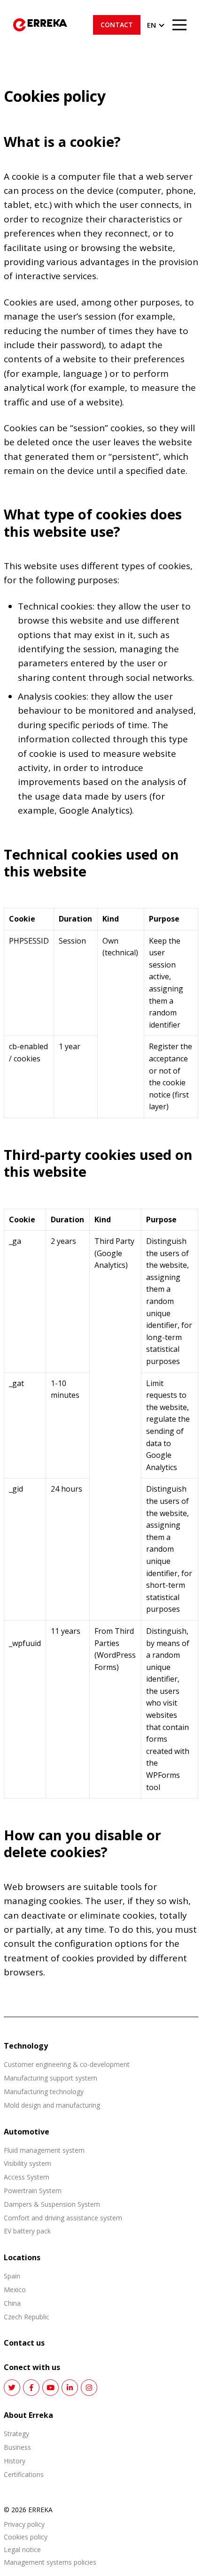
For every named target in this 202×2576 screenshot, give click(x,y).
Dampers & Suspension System (52, 2204)
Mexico (15, 2290)
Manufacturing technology (44, 2092)
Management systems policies (50, 2563)
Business (17, 2447)
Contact (117, 25)
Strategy (16, 2434)
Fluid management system (44, 2150)
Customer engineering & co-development (67, 2064)
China (12, 2303)
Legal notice (22, 2550)
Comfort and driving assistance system (63, 2218)
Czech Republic (27, 2317)
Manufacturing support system (50, 2078)
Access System (27, 2177)
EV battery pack (27, 2231)
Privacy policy (24, 2525)
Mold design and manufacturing (52, 2105)
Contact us (24, 2343)
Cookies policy (26, 2537)
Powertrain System (33, 2191)
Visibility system (27, 2163)
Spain (12, 2276)
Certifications (24, 2474)
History (15, 2461)
